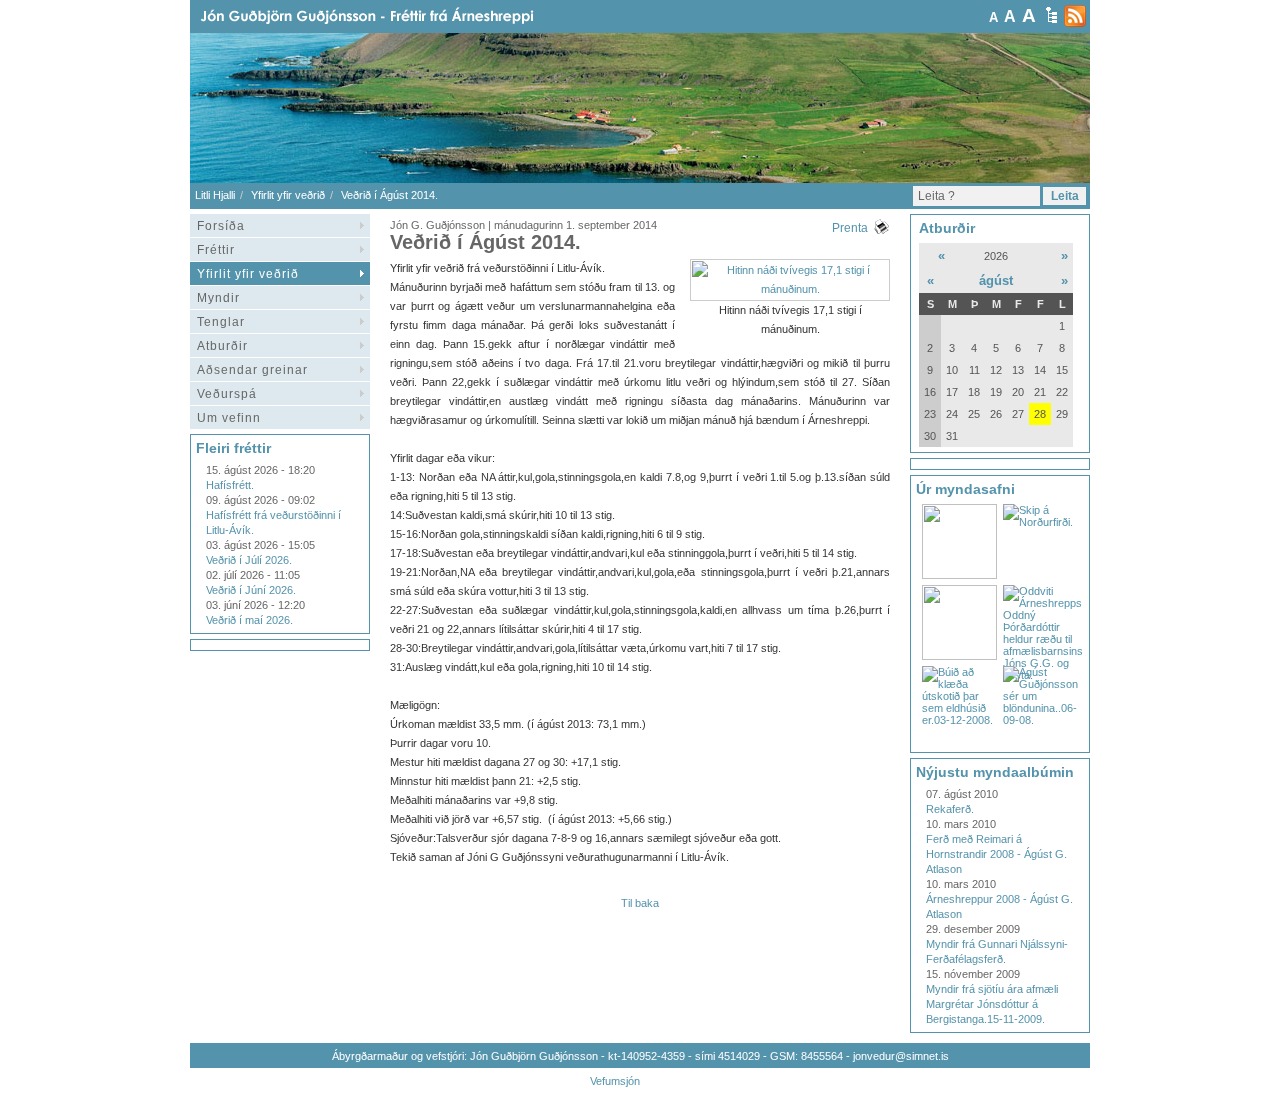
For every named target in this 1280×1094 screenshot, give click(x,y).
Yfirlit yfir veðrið (288, 195)
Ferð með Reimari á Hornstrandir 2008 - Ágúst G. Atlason (996, 854)
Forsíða (221, 226)
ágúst (996, 280)
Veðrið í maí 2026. (249, 620)
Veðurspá (227, 394)
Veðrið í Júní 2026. (251, 590)
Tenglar (221, 322)
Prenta (850, 228)
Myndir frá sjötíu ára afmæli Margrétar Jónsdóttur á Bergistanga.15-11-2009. (992, 1004)
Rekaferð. (950, 809)
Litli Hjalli (215, 195)
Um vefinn (229, 418)
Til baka (640, 903)
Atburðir (222, 346)
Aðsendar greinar (252, 370)
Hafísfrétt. (230, 485)
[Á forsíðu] (399, 16)
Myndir (218, 298)
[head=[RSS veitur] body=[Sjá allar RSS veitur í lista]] (1075, 16)
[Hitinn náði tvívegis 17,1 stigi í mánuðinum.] (790, 289)
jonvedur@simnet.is (901, 1056)
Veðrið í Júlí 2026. (249, 560)
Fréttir (216, 250)
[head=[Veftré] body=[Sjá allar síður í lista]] (1051, 15)
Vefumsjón (615, 1081)
